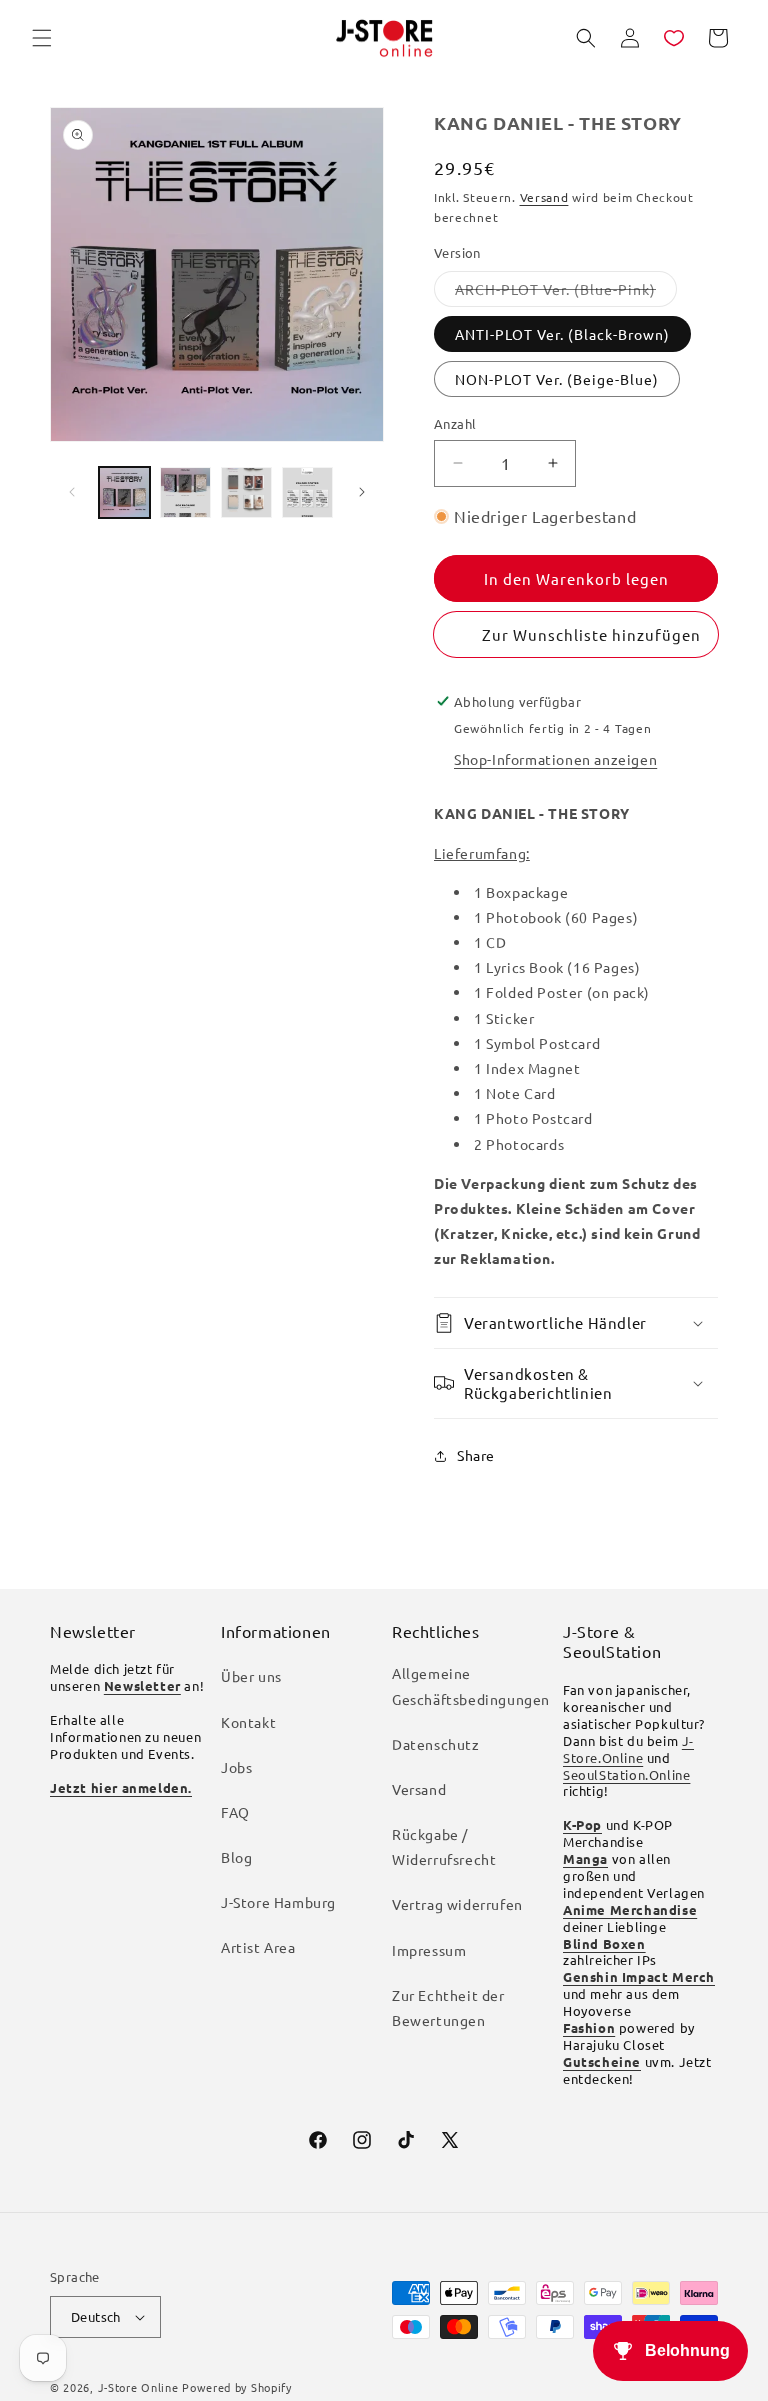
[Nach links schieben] (72, 492)
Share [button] (476, 1455)
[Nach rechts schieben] (362, 492)
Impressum (429, 1950)
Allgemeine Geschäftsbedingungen (471, 1685)
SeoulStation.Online (626, 1774)
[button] (42, 38)
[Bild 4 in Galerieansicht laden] (307, 492)
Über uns (251, 1676)
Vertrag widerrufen (457, 1904)
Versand (544, 197)
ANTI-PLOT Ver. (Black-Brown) (562, 334)
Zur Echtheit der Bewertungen (448, 2007)
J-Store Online (138, 2387)
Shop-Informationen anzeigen (555, 759)
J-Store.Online (628, 1749)
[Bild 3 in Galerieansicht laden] (246, 492)
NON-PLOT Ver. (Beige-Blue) (557, 379)
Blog (236, 1857)
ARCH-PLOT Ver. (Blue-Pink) (566, 293)
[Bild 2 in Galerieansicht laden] (185, 492)
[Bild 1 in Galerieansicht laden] (124, 492)
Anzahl (455, 423)
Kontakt (248, 1722)
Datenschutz (436, 1744)
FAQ (235, 1812)
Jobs (236, 1767)
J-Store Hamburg (278, 1902)
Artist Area (258, 1947)
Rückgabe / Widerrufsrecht (444, 1846)
